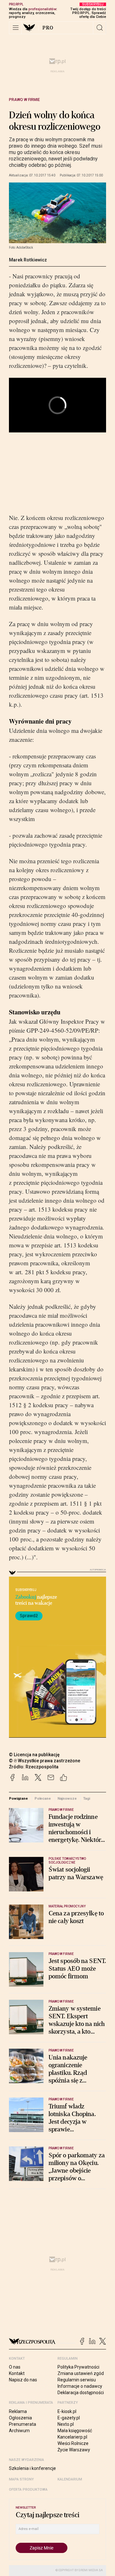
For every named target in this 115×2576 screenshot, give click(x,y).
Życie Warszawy (74, 2450)
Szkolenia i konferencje (32, 2468)
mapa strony (21, 2479)
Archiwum (19, 2431)
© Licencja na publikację (34, 1755)
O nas (15, 2367)
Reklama (18, 2411)
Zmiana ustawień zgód (81, 2373)
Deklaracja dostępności (81, 2393)
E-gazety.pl (69, 2418)
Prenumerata (23, 2424)
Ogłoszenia (20, 2418)
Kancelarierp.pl (72, 2437)
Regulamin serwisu (77, 2380)
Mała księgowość (75, 2431)
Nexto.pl (66, 2424)
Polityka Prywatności (78, 2367)
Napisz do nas (23, 2380)
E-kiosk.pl (67, 2411)
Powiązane (18, 1798)
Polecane (43, 1798)
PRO (48, 28)
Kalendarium (70, 2479)
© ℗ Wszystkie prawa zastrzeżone (45, 1761)
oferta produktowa (28, 2490)
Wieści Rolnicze (73, 2443)
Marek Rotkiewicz (28, 260)
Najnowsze (67, 1798)
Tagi (87, 1798)
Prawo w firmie (24, 100)
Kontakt (17, 2373)
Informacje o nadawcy (80, 2386)
